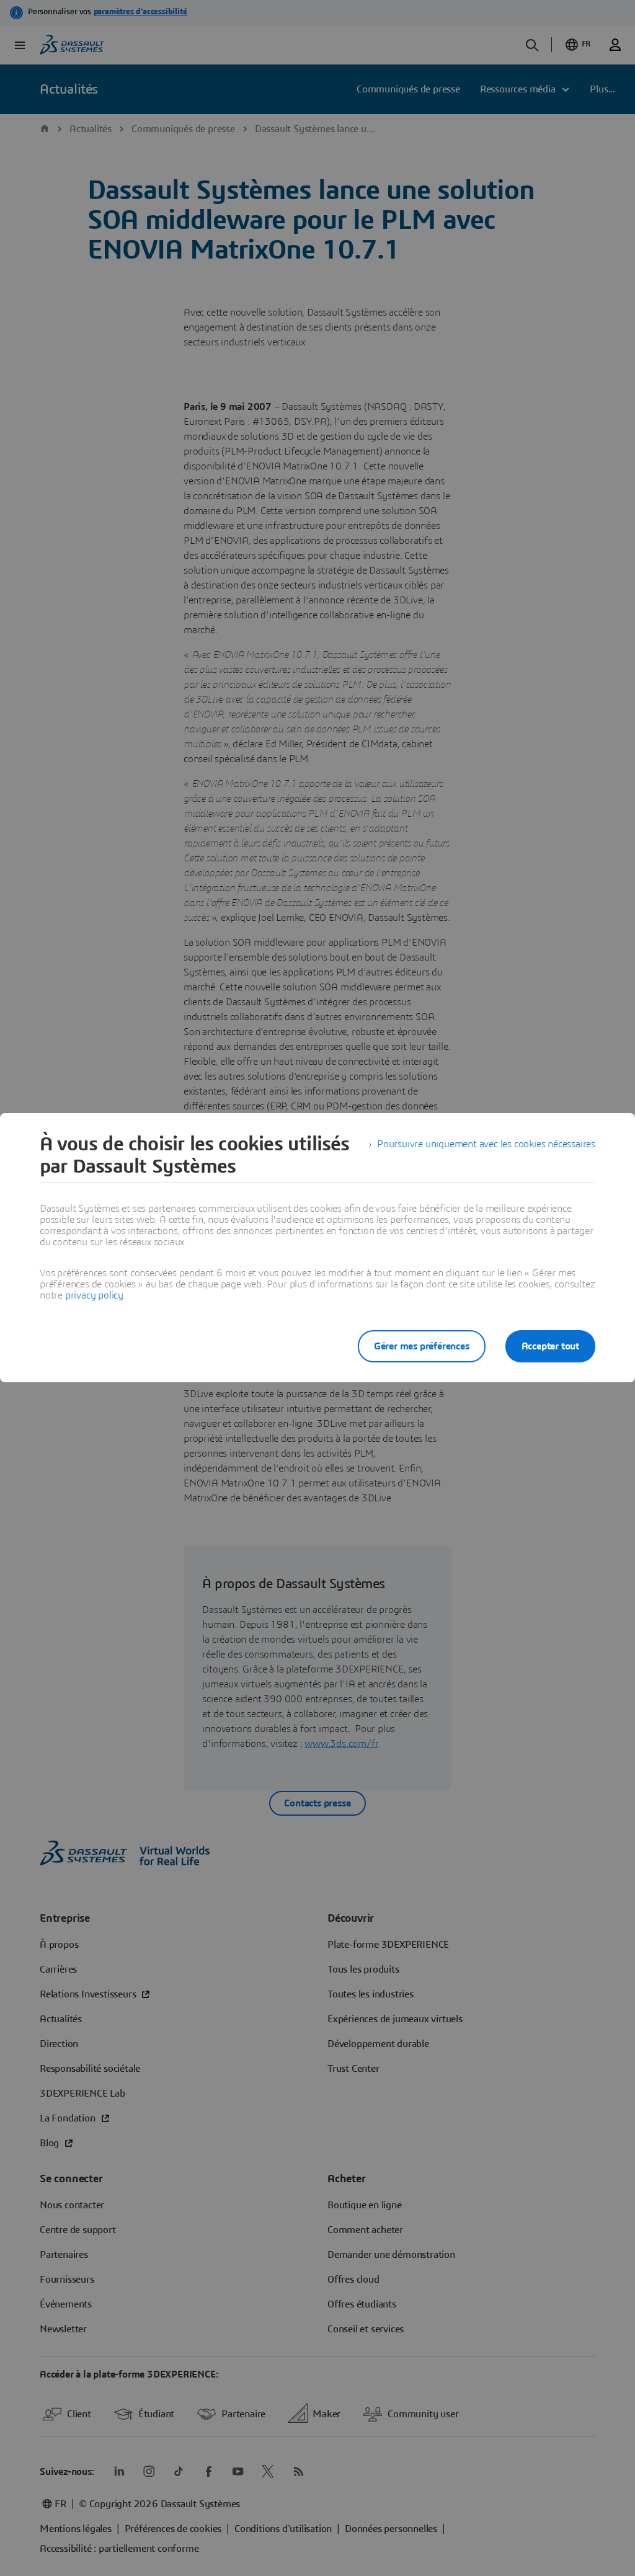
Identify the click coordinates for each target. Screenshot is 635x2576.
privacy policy (94, 1295)
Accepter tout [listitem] (550, 1346)
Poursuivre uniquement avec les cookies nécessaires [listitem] (486, 1144)
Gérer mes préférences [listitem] (422, 1346)
